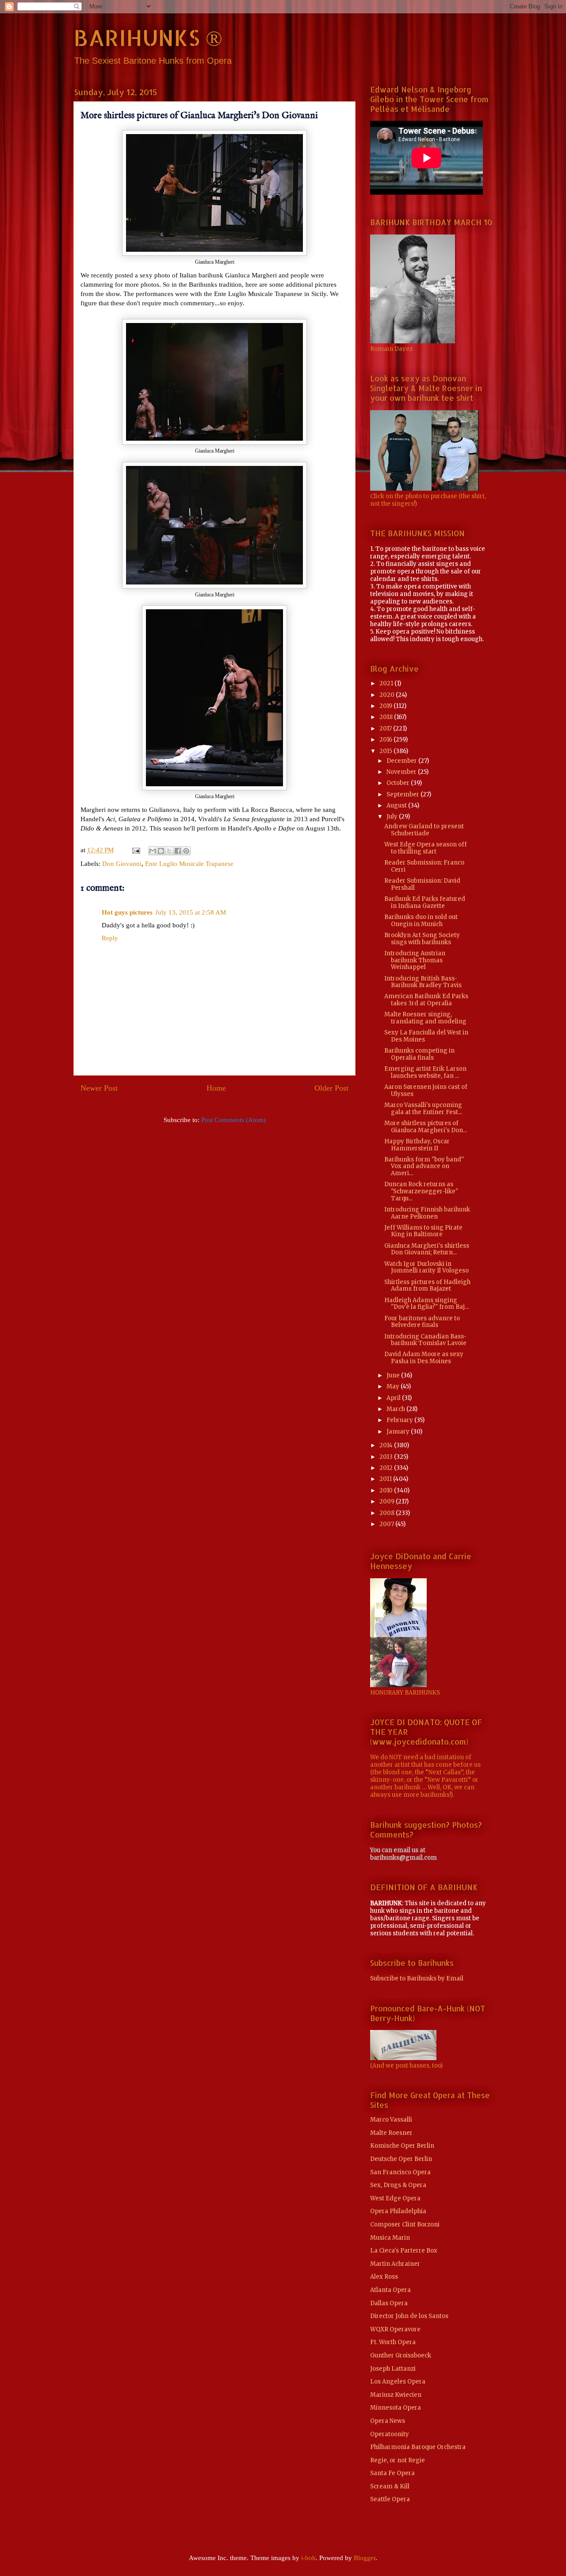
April (394, 1398)
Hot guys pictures (127, 912)
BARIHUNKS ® (148, 37)
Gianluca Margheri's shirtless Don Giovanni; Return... (427, 1249)
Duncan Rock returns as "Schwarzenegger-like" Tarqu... (421, 1191)
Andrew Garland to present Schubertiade (424, 830)
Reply (110, 938)
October (399, 783)
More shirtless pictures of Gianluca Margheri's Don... (426, 1127)
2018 (387, 717)
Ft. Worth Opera (393, 2342)
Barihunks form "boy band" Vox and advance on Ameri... (424, 1166)
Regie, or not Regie (398, 2460)
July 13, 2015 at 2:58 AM (191, 912)
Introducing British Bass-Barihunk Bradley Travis (423, 982)
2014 (387, 1445)
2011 (386, 1479)
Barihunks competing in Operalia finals (419, 1054)
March (396, 1409)
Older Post (331, 1088)
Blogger (365, 2558)
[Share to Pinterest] (186, 851)
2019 (386, 706)
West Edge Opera (395, 2198)
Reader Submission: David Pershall (422, 884)
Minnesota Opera (396, 2408)
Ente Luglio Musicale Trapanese (189, 864)
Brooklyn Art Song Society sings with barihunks (422, 939)
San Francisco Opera (400, 2172)
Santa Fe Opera (392, 2473)
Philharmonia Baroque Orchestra (418, 2447)
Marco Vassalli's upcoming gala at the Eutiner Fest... (423, 1109)
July (393, 817)
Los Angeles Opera (398, 2382)
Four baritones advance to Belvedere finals (422, 1322)
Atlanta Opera (390, 2290)
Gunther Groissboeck (401, 2355)
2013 (387, 1457)
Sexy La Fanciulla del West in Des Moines (426, 1036)
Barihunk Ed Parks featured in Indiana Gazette (425, 902)
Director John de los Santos (409, 2316)
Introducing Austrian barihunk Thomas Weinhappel (415, 960)
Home (216, 1088)
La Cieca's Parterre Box (404, 2251)
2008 (388, 1513)
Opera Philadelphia (398, 2211)
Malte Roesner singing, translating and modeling (425, 1018)
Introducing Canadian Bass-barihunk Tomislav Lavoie (425, 1340)
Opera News (388, 2421)
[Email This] (153, 851)
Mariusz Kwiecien (396, 2395)
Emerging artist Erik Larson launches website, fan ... (425, 1072)
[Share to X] (169, 851)
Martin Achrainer (395, 2264)
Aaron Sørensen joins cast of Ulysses (426, 1090)
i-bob (308, 2558)
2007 (387, 1524)
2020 (388, 695)
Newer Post (99, 1088)
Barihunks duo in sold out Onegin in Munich (421, 921)
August (397, 805)
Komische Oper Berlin (402, 2146)
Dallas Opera (389, 2303)
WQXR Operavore (395, 2329)
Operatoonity (390, 2434)
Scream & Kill (390, 2486)
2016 (386, 740)
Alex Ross (384, 2277)
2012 (387, 1468)
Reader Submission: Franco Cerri (424, 866)
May (394, 1386)
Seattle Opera (390, 2499)
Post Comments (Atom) (233, 1120)
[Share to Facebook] (178, 851)
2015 (386, 751)
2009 (388, 1501)
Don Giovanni (122, 864)
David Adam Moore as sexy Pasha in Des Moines (424, 1358)
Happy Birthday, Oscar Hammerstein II (417, 1145)
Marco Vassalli (391, 2120)
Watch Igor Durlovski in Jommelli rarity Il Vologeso (426, 1267)
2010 (387, 1490)
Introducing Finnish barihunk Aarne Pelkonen (427, 1213)
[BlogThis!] (161, 851)
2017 (386, 729)
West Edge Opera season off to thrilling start (426, 848)
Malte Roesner (391, 2133)
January (399, 1432)
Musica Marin (390, 2238)
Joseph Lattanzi (393, 2369)
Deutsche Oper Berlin (401, 2159)
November (402, 772)
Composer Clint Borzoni (405, 2224)
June (394, 1375)
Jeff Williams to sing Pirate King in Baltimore (423, 1231)
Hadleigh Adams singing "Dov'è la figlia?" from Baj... (426, 1304)
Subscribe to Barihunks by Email (417, 1978)
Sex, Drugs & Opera (398, 2185)
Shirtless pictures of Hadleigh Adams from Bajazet (427, 1286)
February (400, 1420)
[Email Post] (135, 850)
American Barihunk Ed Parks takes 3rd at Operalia (426, 1000)
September (403, 794)
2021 (387, 683)
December (402, 761)
